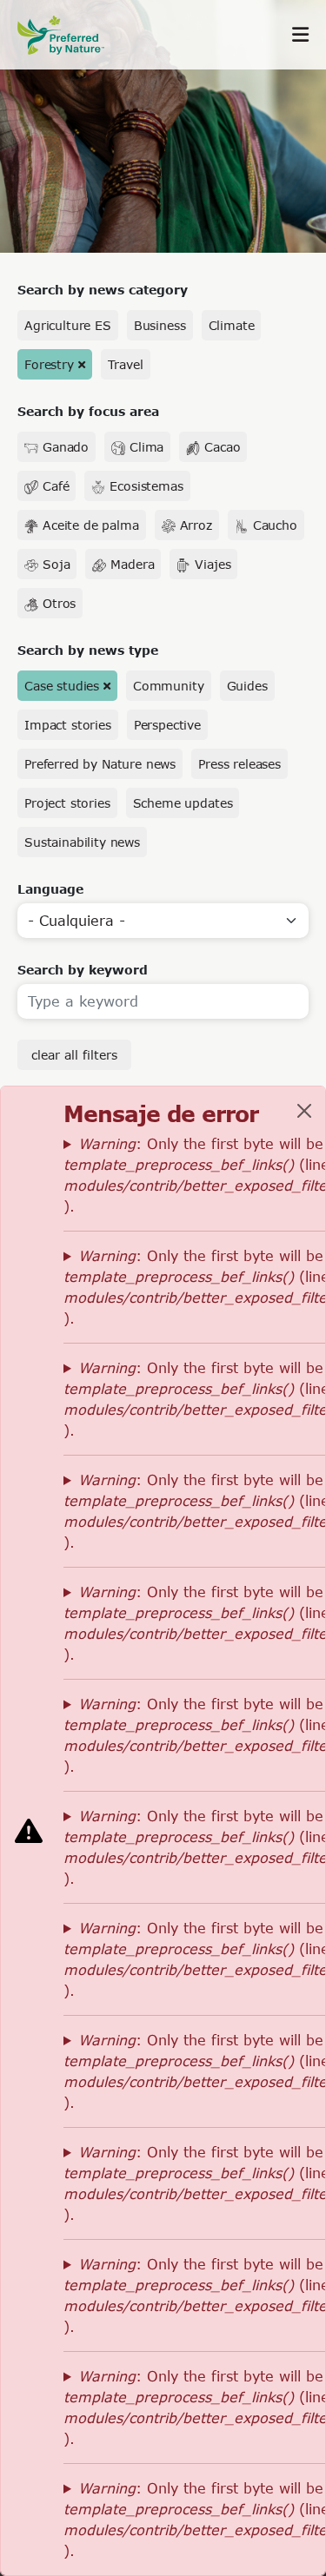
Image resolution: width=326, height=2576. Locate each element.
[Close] (304, 1111)
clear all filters (74, 1055)
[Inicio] (70, 35)
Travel (126, 364)
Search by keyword (83, 970)
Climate (232, 325)
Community (169, 686)
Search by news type (88, 650)
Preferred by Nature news (100, 764)
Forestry (49, 364)
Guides (247, 686)
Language (50, 889)
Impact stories (68, 725)
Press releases (240, 764)
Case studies (62, 686)
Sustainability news (82, 842)
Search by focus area (88, 411)
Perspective (167, 725)
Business (160, 325)
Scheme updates (183, 803)
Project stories (67, 803)
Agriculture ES (68, 325)
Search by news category (103, 290)
